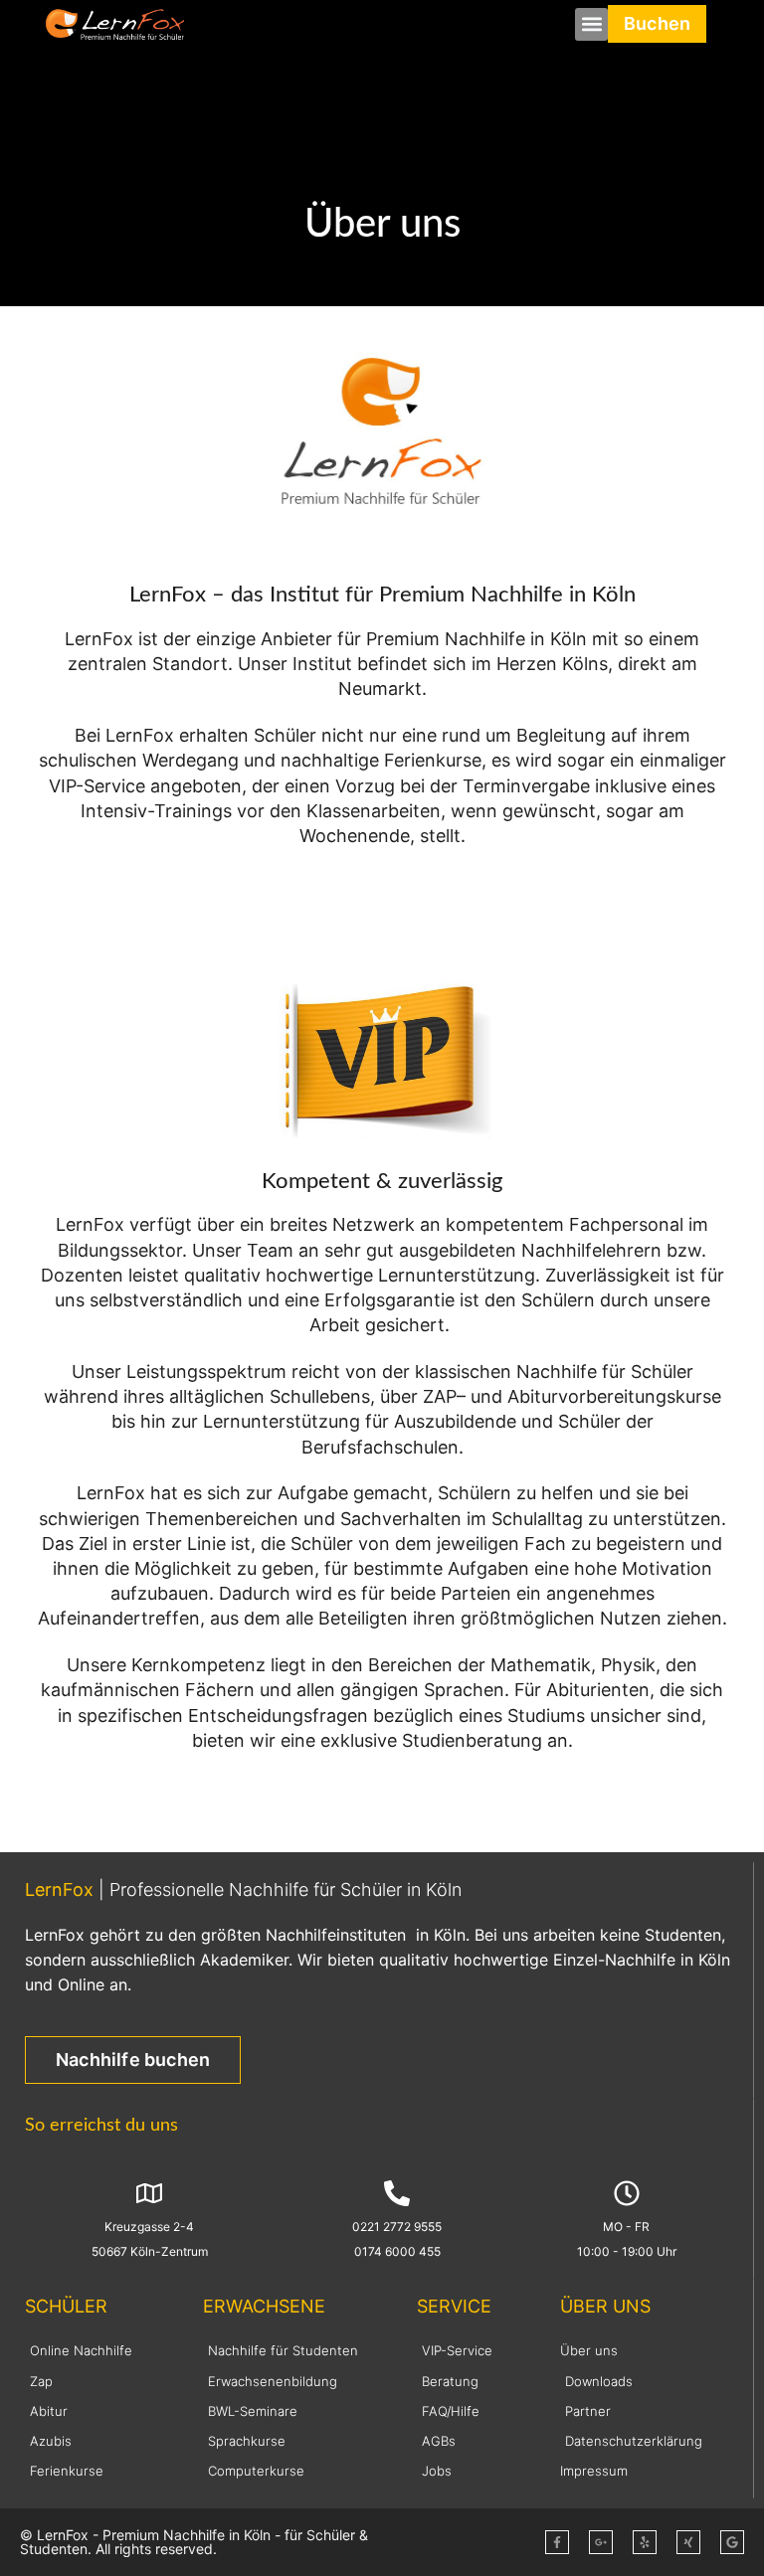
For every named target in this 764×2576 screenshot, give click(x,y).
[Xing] (688, 2542)
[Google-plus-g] (601, 2542)
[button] (591, 24)
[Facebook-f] (557, 2542)
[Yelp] (645, 2542)
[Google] (732, 2542)
